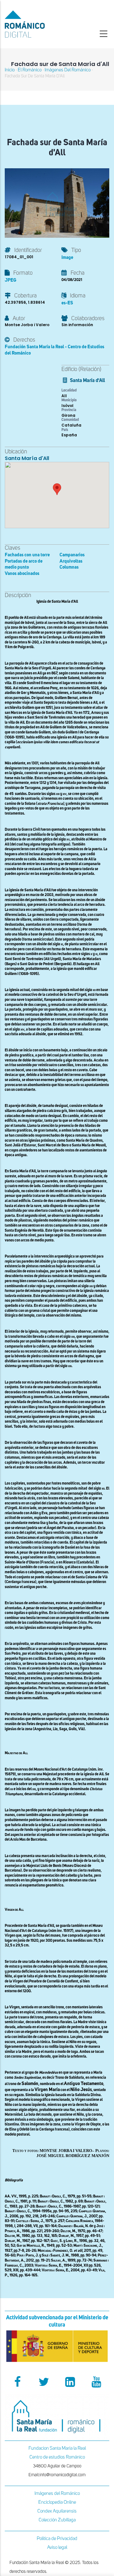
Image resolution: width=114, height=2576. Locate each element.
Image (67, 257)
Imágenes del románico (68, 70)
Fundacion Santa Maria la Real (57, 2448)
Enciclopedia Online (57, 2502)
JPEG (10, 280)
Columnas (69, 567)
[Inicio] (38, 24)
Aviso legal (57, 2547)
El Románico (30, 70)
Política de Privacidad (57, 2539)
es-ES (67, 303)
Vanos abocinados (22, 574)
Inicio (10, 70)
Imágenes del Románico (57, 2493)
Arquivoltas (71, 561)
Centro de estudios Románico (57, 2457)
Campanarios (72, 555)
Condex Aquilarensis (57, 2511)
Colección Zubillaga (57, 2520)
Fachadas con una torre (27, 555)
